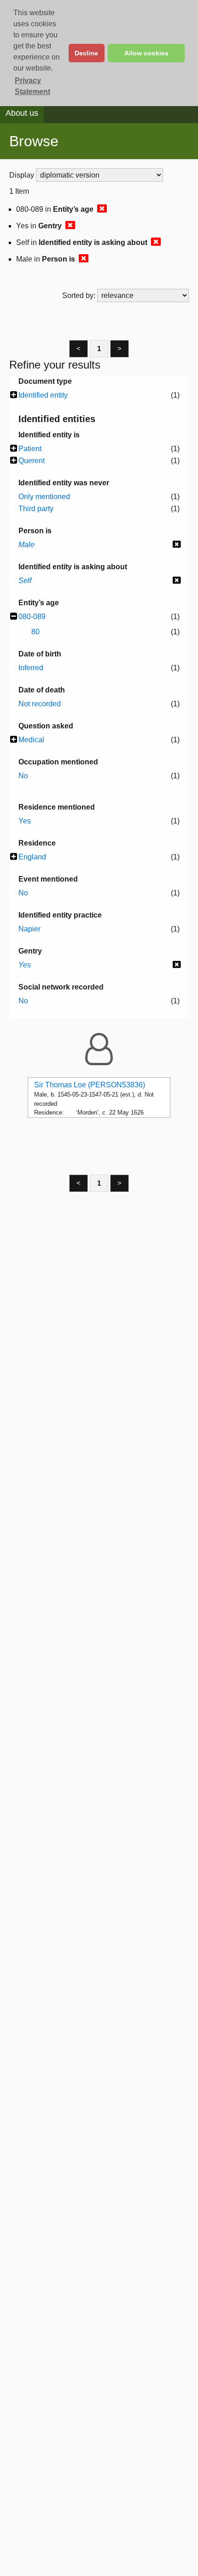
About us (22, 113)
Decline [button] (86, 53)
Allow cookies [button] (146, 53)
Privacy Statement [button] (32, 86)
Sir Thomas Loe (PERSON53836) (90, 1085)
